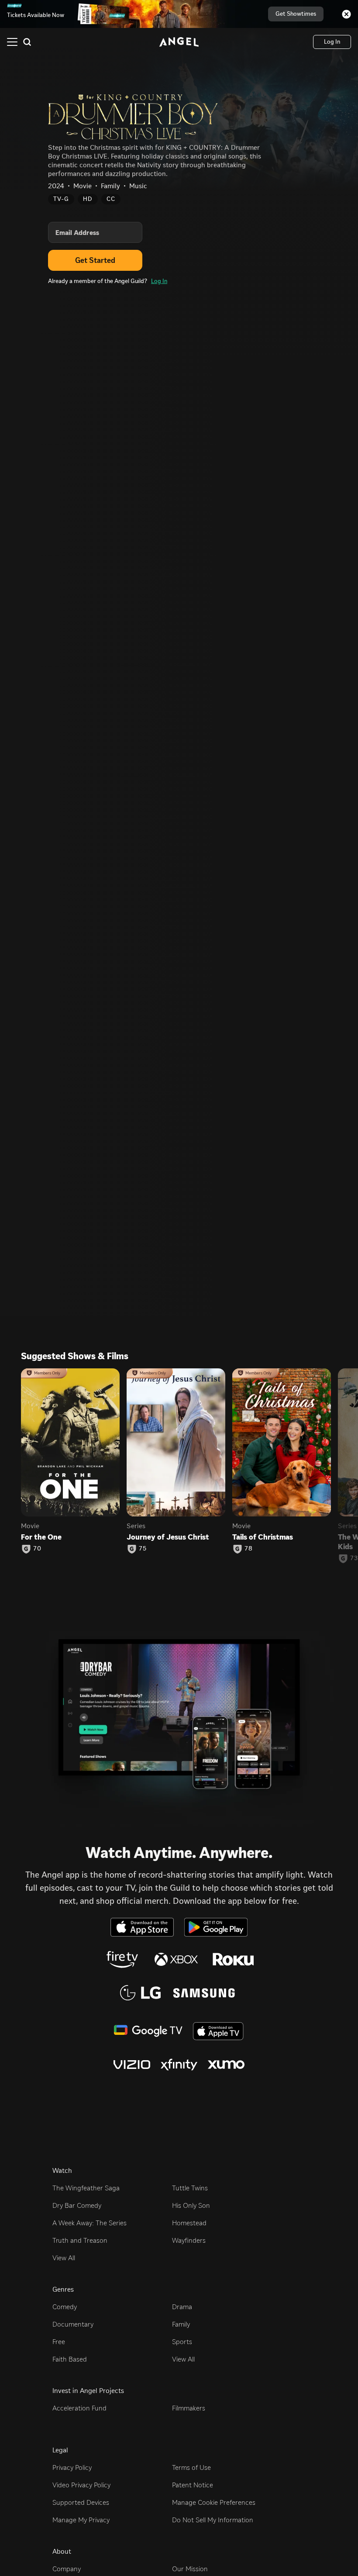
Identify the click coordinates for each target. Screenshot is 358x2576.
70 (37, 1549)
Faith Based (70, 2359)
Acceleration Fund (79, 2408)
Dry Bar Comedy (77, 2205)
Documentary (73, 2324)
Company (67, 2569)
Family (181, 2324)
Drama (182, 2307)
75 (143, 1549)
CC (111, 199)
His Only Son (191, 2205)
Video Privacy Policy (81, 2485)
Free (59, 2342)
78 (249, 1549)
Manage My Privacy (81, 2520)
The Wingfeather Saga (86, 2188)
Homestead (189, 2223)
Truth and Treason (80, 2240)
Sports (182, 2342)
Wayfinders (189, 2240)
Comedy (65, 2307)
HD (88, 199)
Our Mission (190, 2569)
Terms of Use (191, 2467)
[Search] (27, 42)
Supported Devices (81, 2502)
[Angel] (179, 42)
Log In (159, 281)
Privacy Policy (72, 2467)
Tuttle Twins (190, 2188)
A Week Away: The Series (89, 2223)
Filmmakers (189, 2408)
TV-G (61, 199)
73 (354, 1558)
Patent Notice (193, 2485)
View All (64, 2258)
